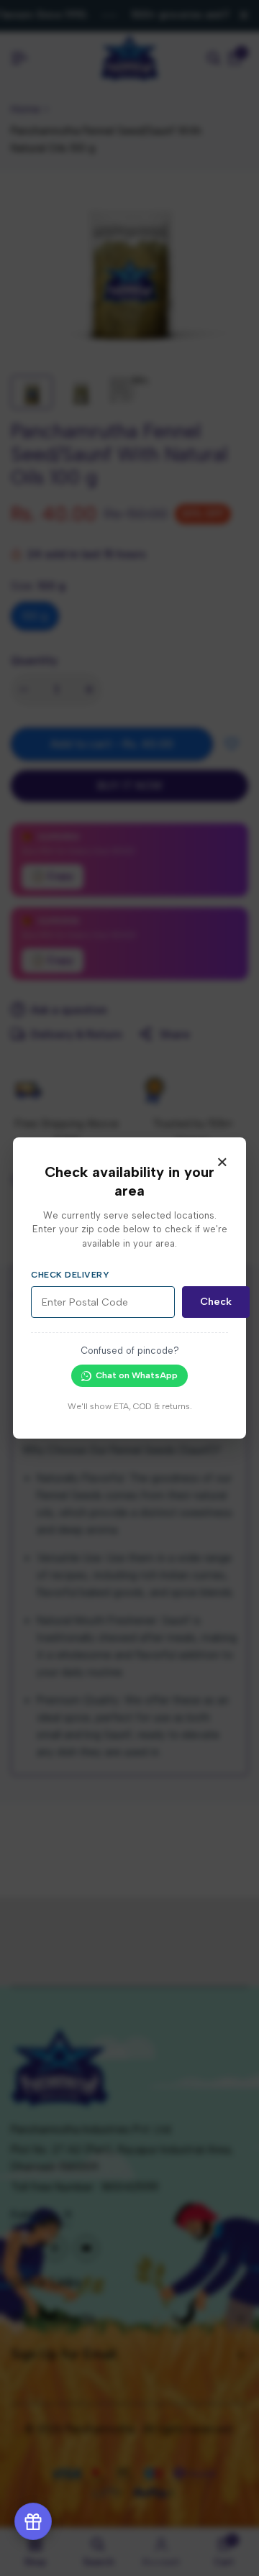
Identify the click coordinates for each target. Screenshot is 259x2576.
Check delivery (70, 1275)
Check (216, 1302)
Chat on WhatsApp (137, 1375)
